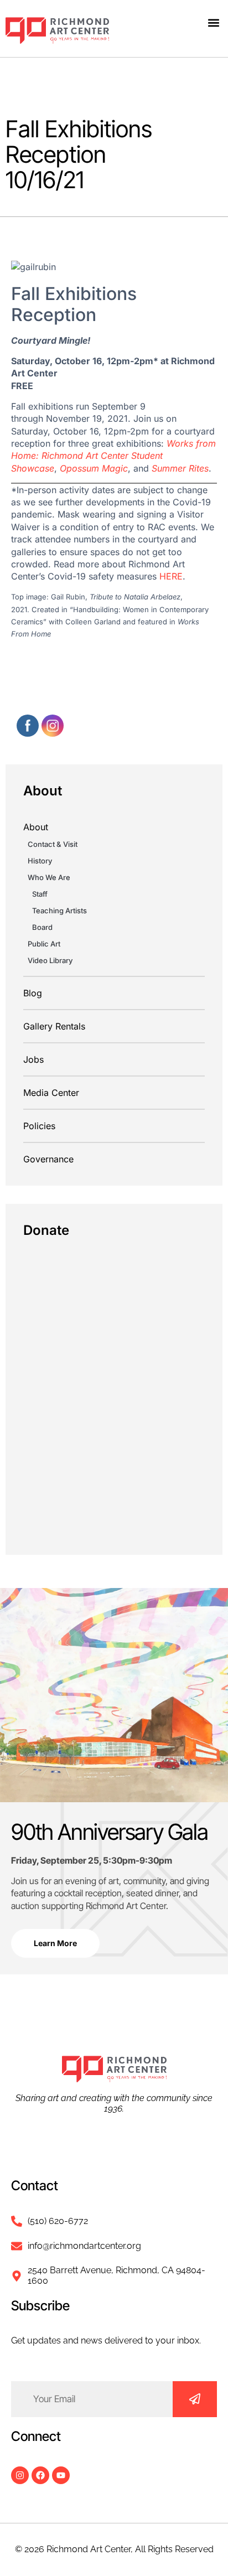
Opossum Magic (94, 468)
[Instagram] (20, 2475)
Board (42, 927)
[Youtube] (61, 2475)
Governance (48, 1159)
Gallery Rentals (54, 1026)
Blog (33, 993)
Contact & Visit (53, 844)
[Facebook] (40, 2475)
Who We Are (49, 877)
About (36, 827)
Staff (40, 894)
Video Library (50, 960)
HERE (171, 576)
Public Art (44, 944)
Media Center (51, 1093)
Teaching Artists (59, 911)
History (40, 861)
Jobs (33, 1059)
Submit (195, 2399)
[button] (213, 22)
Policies (39, 1126)
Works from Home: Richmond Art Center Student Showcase (113, 456)
